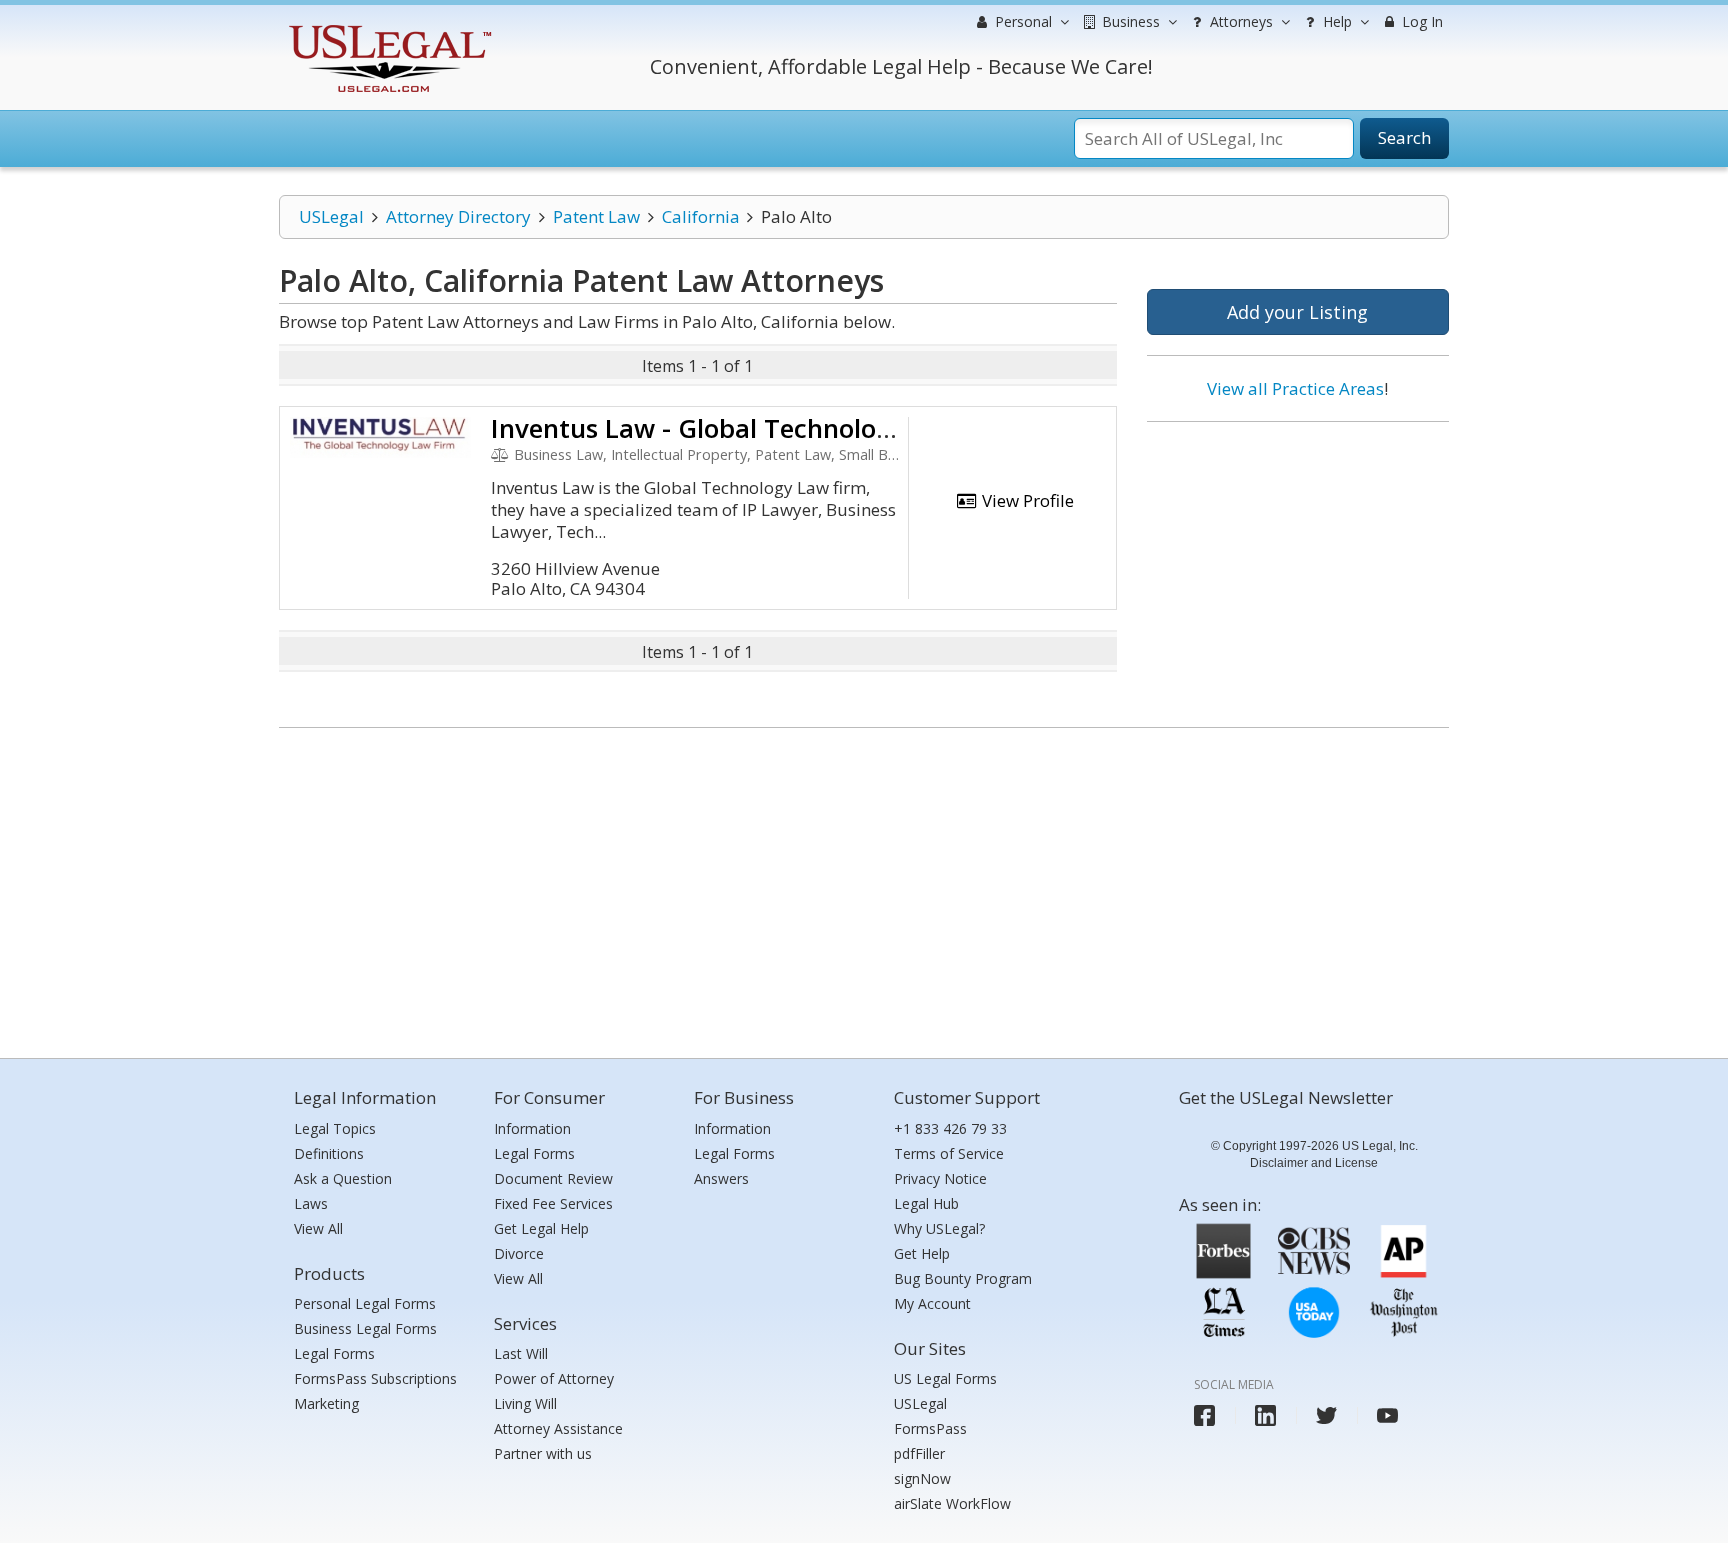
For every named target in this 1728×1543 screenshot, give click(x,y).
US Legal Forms (945, 1378)
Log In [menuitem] (1420, 21)
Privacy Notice (940, 1178)
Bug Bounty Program (963, 1278)
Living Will (525, 1403)
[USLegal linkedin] (1265, 1415)
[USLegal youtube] (1387, 1415)
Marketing (326, 1403)
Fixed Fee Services (553, 1203)
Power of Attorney (554, 1378)
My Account (932, 1303)
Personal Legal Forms (365, 1303)
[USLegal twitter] (1326, 1415)
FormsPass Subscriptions (375, 1378)
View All (318, 1228)
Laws (311, 1203)
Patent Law (596, 216)
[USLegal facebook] (1204, 1415)
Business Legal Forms (365, 1328)
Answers (721, 1178)
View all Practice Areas (1295, 388)
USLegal (331, 216)
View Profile (1026, 500)
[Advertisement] (1298, 567)
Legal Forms (334, 1353)
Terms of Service (949, 1153)
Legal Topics (335, 1128)
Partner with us (543, 1453)
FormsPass (930, 1428)
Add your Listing (1297, 312)
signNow (922, 1478)
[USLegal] (387, 27)
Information (532, 1128)
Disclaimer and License (1314, 1163)
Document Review (553, 1178)
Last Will (521, 1353)
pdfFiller (919, 1453)
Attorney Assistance (558, 1428)
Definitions (329, 1153)
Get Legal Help (541, 1228)
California (701, 216)
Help (1335, 21)
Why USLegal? (939, 1228)
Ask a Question (343, 1178)
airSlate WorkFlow (952, 1503)
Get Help (922, 1253)
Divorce (519, 1253)
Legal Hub (926, 1203)
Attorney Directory (458, 216)
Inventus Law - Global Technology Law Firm (758, 428)
